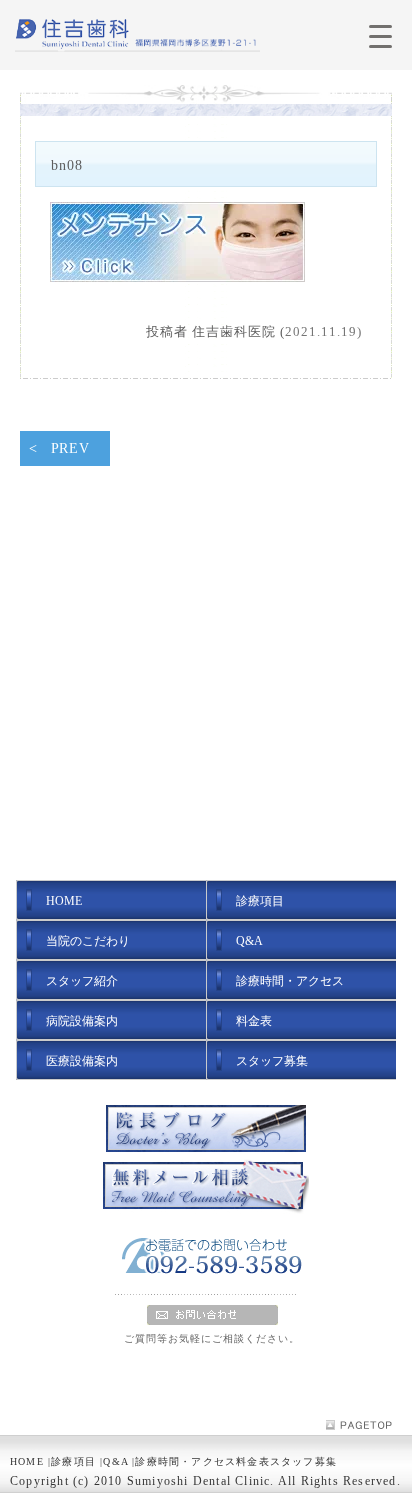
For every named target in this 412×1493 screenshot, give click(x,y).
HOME (27, 1461)
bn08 (67, 165)
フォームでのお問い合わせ (212, 1315)
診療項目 (73, 1461)
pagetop (364, 1425)
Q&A (115, 1461)
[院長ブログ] (206, 1130)
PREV (70, 448)
